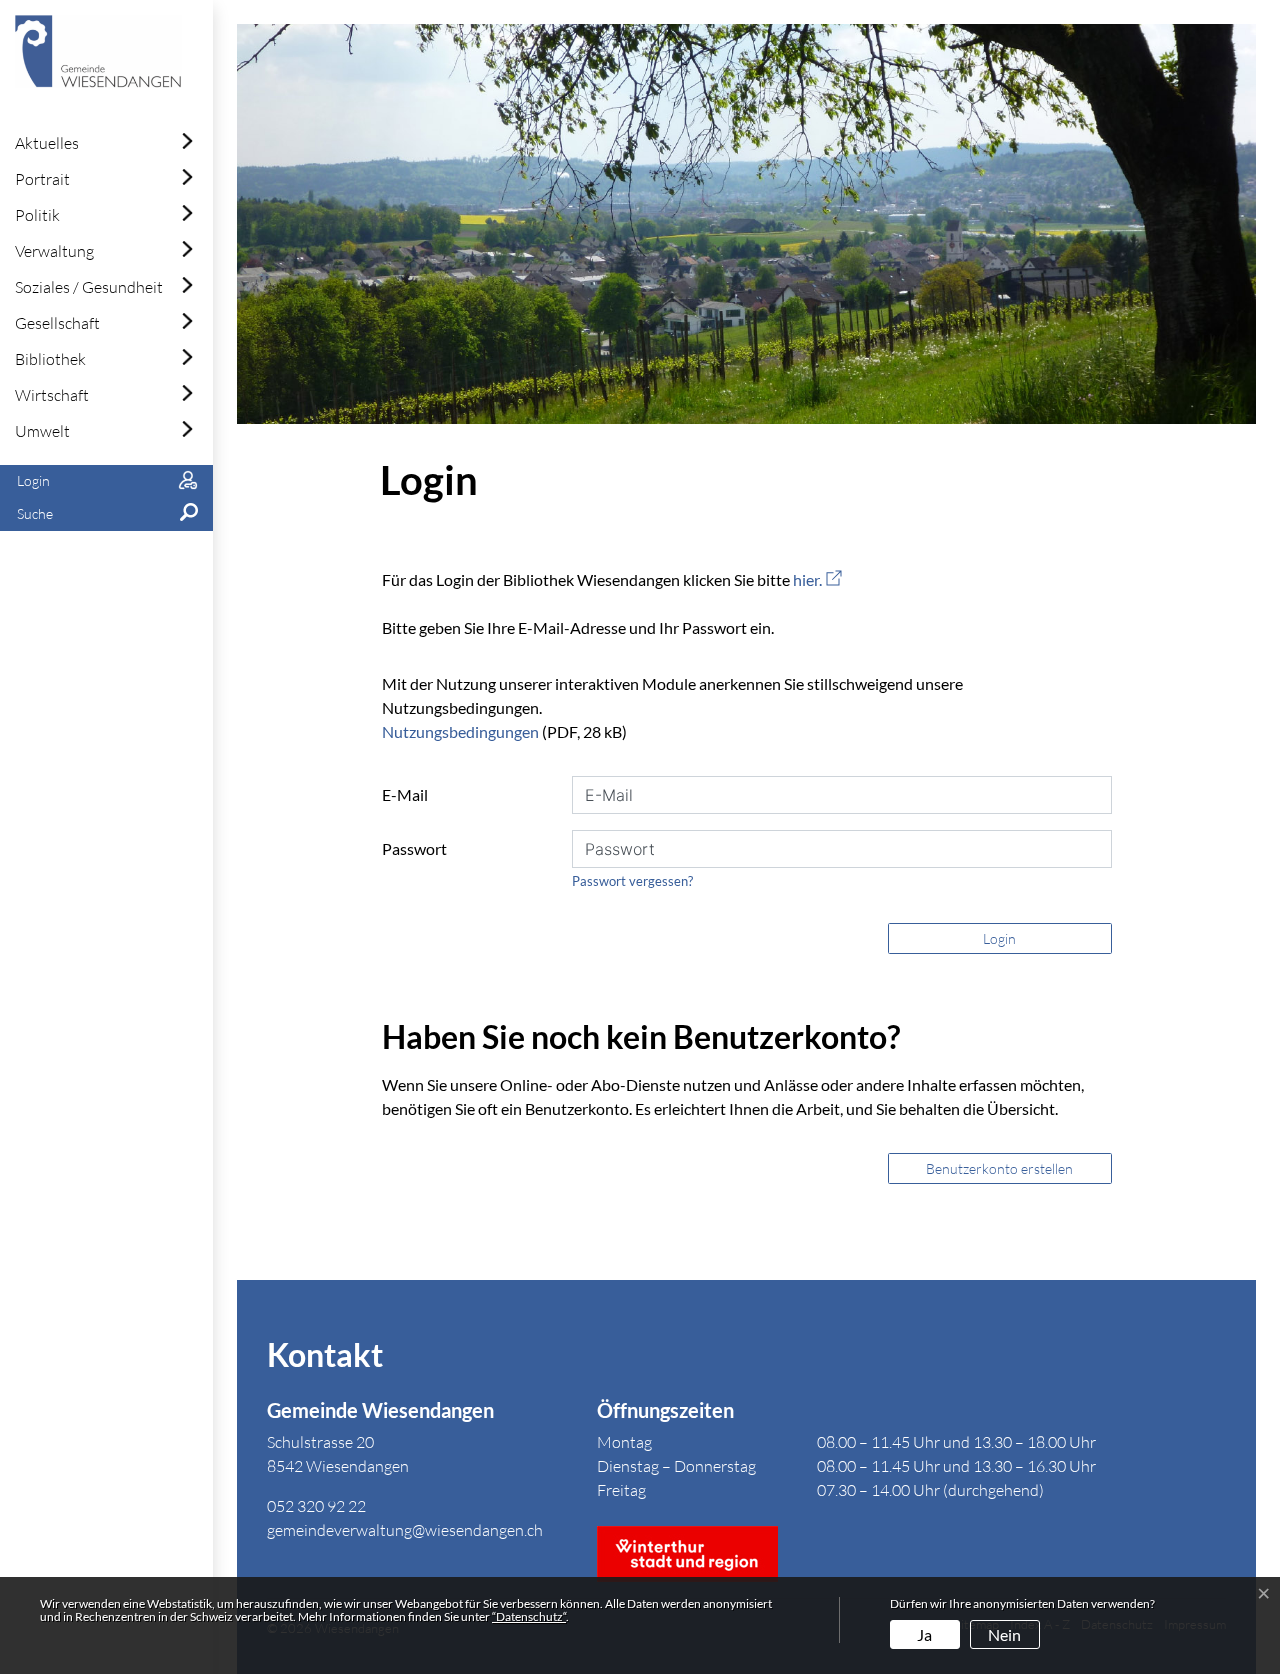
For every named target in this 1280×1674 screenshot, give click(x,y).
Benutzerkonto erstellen (999, 1168)
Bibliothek (50, 359)
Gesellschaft (57, 323)
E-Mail (405, 794)
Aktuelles (47, 143)
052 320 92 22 (316, 1506)
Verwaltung (54, 251)
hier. (817, 579)
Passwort (414, 848)
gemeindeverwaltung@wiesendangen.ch (405, 1530)
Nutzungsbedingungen (460, 731)
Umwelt (42, 431)
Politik (37, 215)
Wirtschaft (52, 395)
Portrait (42, 179)
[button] (106, 514)
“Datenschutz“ (529, 1616)
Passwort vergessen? (632, 881)
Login (999, 938)
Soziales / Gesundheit (89, 287)
